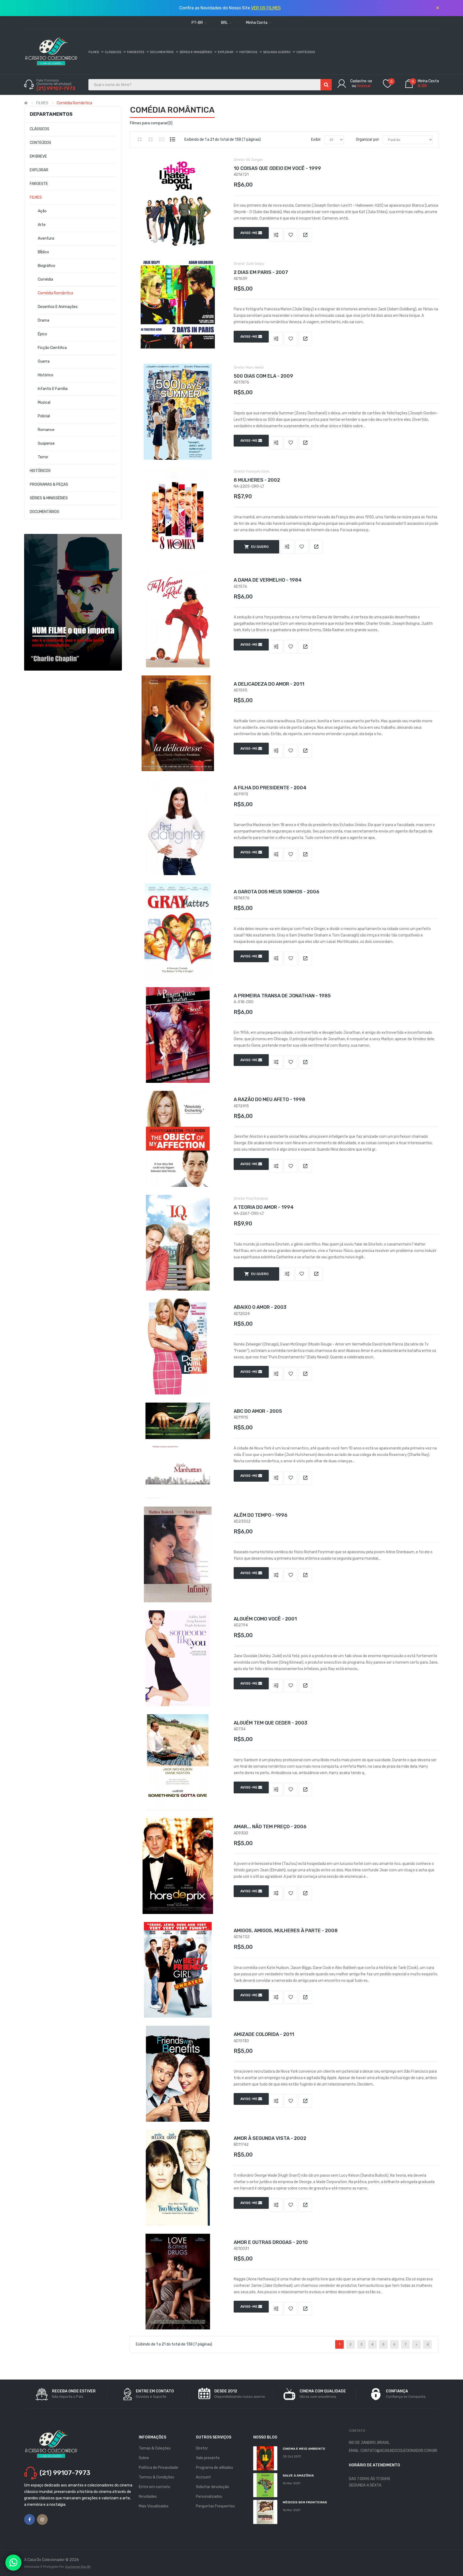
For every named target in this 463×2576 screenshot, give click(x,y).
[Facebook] (29, 2519)
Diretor (202, 2448)
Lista (173, 139)
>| (427, 2344)
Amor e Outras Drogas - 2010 (271, 2242)
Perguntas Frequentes (215, 2506)
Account (203, 2477)
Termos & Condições (156, 2477)
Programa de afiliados (214, 2468)
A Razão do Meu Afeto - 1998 (269, 1099)
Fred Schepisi (257, 1198)
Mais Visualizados (154, 2506)
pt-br (198, 23)
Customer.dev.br (78, 2567)
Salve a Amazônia (298, 2475)
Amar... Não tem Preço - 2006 (270, 1827)
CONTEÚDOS (40, 143)
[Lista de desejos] (291, 235)
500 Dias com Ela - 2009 (263, 376)
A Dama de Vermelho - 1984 (268, 580)
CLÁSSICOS (40, 129)
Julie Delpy (255, 264)
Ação (42, 211)
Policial (44, 416)
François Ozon (258, 471)
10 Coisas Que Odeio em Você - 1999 (277, 168)
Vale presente (208, 2458)
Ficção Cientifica (52, 348)
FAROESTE (39, 184)
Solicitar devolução (212, 2487)
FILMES (42, 103)
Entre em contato (154, 2487)
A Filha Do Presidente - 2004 (270, 788)
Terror (43, 457)
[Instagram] (42, 2519)
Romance (46, 430)
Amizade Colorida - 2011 (264, 2034)
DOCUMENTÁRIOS (44, 512)
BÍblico (43, 252)
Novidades (148, 2497)
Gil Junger (254, 160)
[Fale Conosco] (13, 2563)
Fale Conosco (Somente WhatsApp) (54, 82)
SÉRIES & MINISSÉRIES (49, 498)
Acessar (364, 86)
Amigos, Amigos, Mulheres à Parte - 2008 (286, 1931)
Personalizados (209, 2497)
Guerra (44, 361)
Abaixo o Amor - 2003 (260, 1307)
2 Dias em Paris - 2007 (261, 272)
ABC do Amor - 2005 (258, 1411)
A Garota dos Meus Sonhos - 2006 (277, 892)
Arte (42, 225)
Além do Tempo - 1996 (261, 1515)
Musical (44, 402)
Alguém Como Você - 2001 (265, 1619)
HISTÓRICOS (40, 471)
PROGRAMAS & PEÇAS (49, 484)
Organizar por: (368, 140)
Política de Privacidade (158, 2468)
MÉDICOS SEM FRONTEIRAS (305, 2502)
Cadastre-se (361, 81)
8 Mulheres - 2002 (257, 480)
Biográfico (46, 266)
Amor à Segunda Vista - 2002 (270, 2138)
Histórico (46, 375)
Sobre (144, 2458)
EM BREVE (38, 156)
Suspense (46, 443)
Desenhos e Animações (58, 307)
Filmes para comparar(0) (151, 123)
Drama (44, 320)
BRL (225, 23)
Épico (42, 334)
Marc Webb (255, 367)
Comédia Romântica (74, 103)
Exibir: (316, 140)
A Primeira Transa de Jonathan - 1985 (282, 996)
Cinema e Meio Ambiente (304, 2449)
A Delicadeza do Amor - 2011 (269, 684)
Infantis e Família (53, 389)
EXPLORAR (39, 170)
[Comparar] (276, 235)
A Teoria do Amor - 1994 (264, 1207)
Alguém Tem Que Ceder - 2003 (270, 1723)
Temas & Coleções (155, 2448)
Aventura (46, 238)
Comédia (45, 279)
